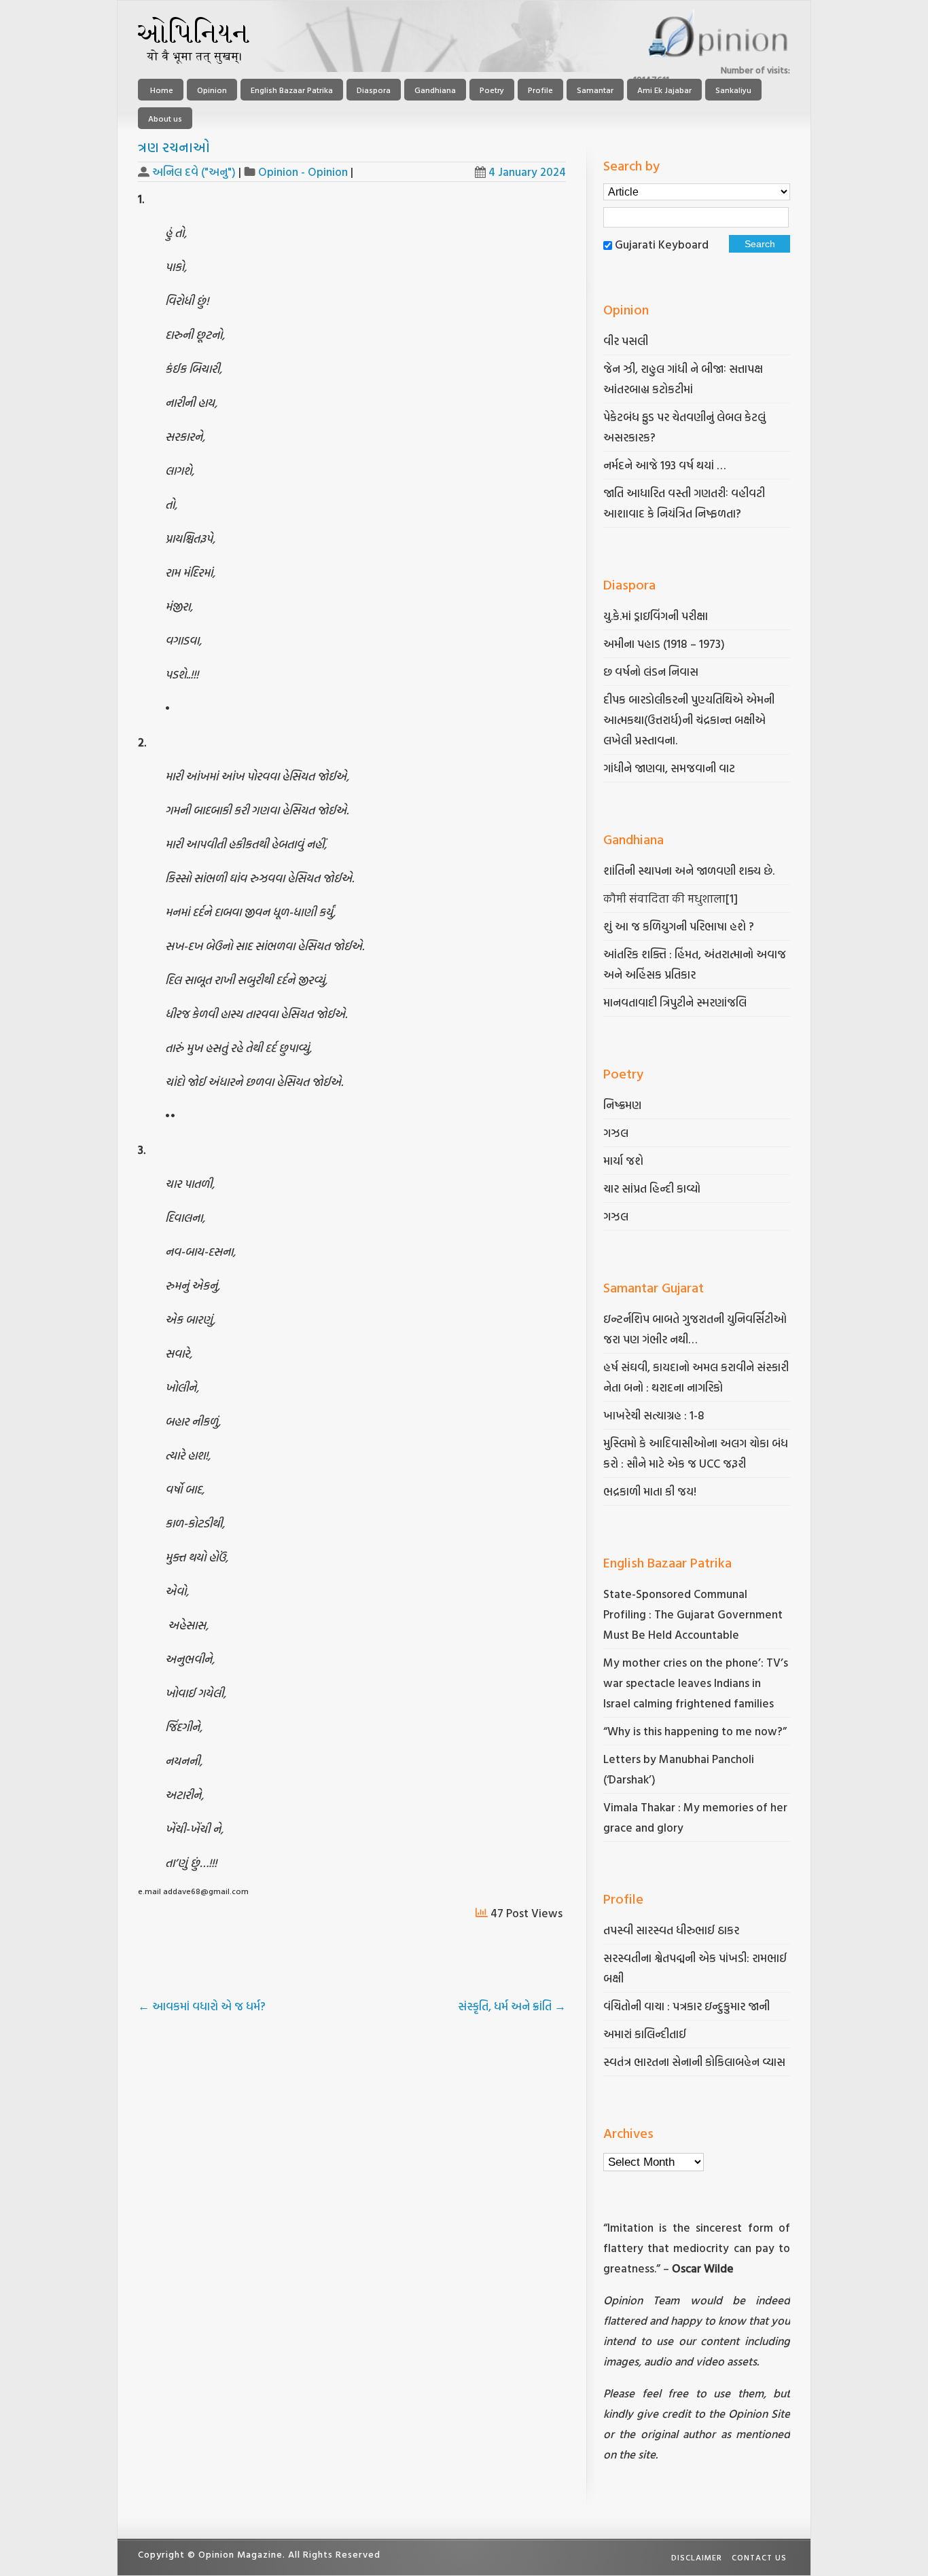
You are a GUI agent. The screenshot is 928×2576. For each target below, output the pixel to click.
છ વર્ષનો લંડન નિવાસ (651, 671)
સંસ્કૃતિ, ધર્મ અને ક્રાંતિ (512, 2006)
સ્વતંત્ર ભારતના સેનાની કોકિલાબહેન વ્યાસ (694, 2062)
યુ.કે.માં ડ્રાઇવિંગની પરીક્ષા (656, 616)
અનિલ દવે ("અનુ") (194, 171)
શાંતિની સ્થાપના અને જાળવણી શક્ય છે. (689, 870)
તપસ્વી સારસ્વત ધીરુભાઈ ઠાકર (671, 1930)
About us (165, 118)
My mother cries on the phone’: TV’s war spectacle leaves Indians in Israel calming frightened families (696, 1683)
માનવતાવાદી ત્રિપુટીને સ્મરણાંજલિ (676, 1002)
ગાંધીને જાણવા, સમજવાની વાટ (669, 768)
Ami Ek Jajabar (664, 90)
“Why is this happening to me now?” (696, 1731)
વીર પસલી (626, 341)
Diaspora (374, 90)
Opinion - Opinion (303, 171)
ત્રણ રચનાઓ (174, 147)
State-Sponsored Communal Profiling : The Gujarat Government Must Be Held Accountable (693, 1614)
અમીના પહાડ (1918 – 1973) (665, 643)
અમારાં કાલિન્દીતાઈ (645, 2034)
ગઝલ (616, 1132)
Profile (540, 90)
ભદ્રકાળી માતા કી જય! (650, 1491)
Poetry (492, 90)
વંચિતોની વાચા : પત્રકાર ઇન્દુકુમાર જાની (686, 2006)
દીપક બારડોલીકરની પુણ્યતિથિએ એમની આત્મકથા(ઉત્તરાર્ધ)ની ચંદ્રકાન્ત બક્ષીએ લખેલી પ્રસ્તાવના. (689, 720)
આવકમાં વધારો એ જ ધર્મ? (202, 2006)
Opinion (212, 90)
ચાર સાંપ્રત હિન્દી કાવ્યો (652, 1188)
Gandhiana (435, 90)
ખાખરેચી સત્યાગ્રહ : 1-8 (654, 1415)
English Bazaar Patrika (292, 90)
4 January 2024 (527, 171)
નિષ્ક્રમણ (622, 1105)
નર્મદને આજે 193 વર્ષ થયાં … (664, 465)
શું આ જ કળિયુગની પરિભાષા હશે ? (680, 926)
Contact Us (759, 2557)
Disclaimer (697, 2557)
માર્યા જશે (623, 1160)
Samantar (595, 90)
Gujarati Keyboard (662, 244)
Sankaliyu (733, 90)
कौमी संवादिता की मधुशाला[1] (671, 898)
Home (161, 90)
